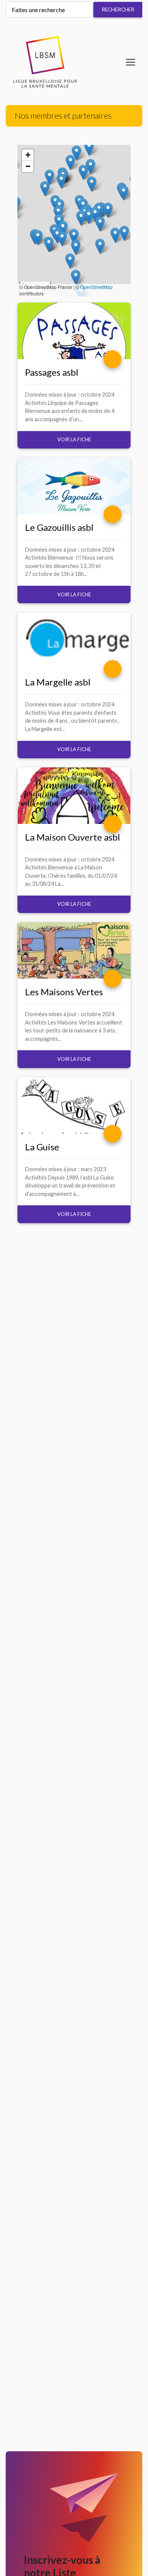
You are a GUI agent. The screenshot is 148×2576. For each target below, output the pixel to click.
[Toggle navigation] (131, 62)
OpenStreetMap (96, 287)
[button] (89, 148)
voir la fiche (74, 439)
